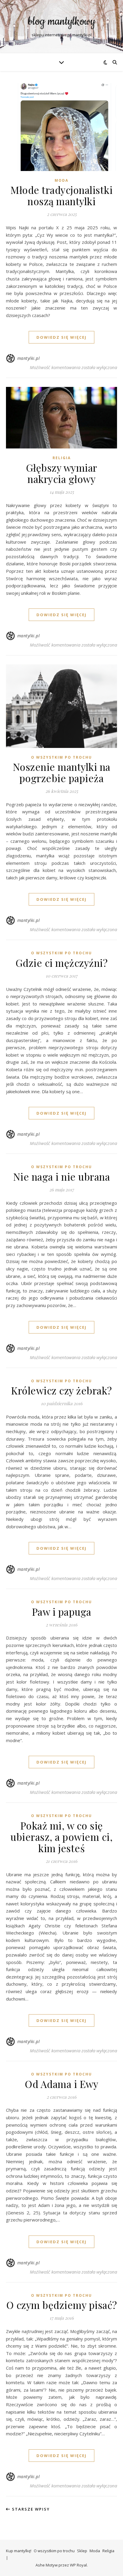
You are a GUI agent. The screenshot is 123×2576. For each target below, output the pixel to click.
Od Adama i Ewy (61, 2084)
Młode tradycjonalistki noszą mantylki (61, 195)
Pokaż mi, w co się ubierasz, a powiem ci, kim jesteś (61, 1837)
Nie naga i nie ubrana (62, 1176)
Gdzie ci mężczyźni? (62, 963)
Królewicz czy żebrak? (61, 1390)
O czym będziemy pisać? (62, 2305)
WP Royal (78, 2565)
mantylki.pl (29, 358)
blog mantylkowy (62, 22)
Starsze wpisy (30, 2509)
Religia (62, 458)
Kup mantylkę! (19, 2551)
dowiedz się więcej (61, 337)
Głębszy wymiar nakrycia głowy (62, 473)
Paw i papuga (62, 1612)
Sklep (82, 2551)
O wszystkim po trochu (61, 757)
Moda (61, 180)
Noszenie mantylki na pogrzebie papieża (62, 772)
